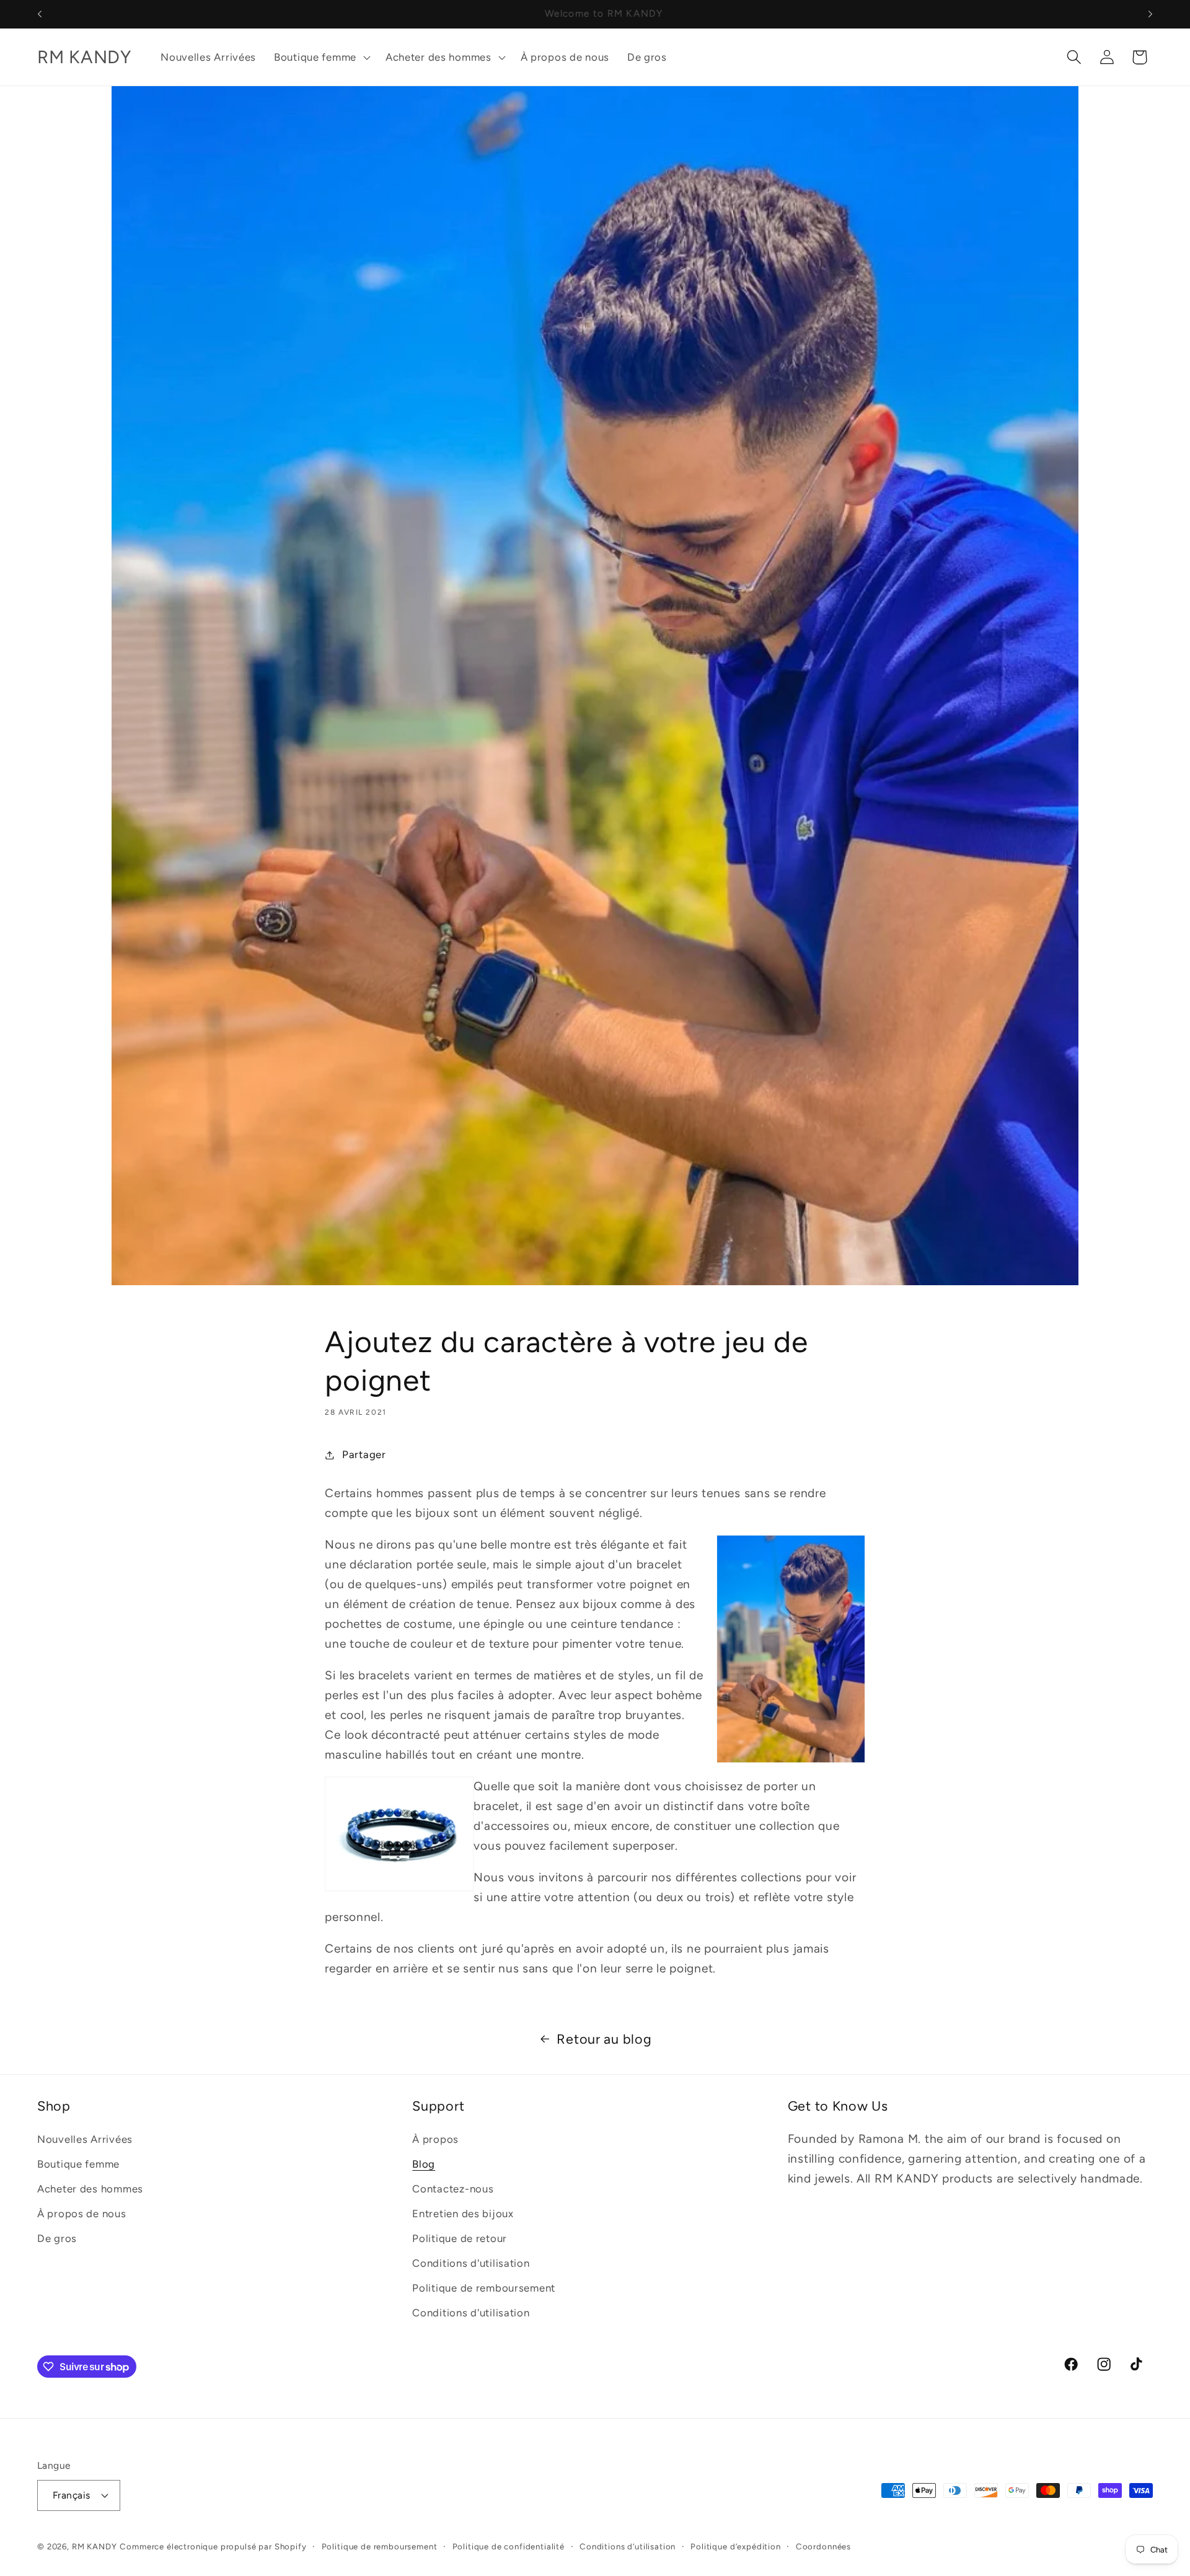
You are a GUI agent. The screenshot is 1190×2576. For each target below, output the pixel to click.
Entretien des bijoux (463, 2213)
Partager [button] (364, 1454)
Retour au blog (604, 2039)
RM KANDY (95, 2546)
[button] (321, 57)
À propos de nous (82, 2213)
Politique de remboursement (484, 2288)
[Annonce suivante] (1150, 14)
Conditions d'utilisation (471, 2263)
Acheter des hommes (90, 2189)
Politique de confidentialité (509, 2546)
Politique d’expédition (735, 2546)
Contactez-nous (453, 2189)
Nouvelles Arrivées (85, 2139)
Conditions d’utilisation (628, 2546)
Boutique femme (78, 2164)
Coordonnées (823, 2546)
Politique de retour (460, 2238)
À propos (435, 2139)
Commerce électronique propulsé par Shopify (213, 2546)
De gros (57, 2238)
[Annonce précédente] (40, 14)
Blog (424, 2164)
